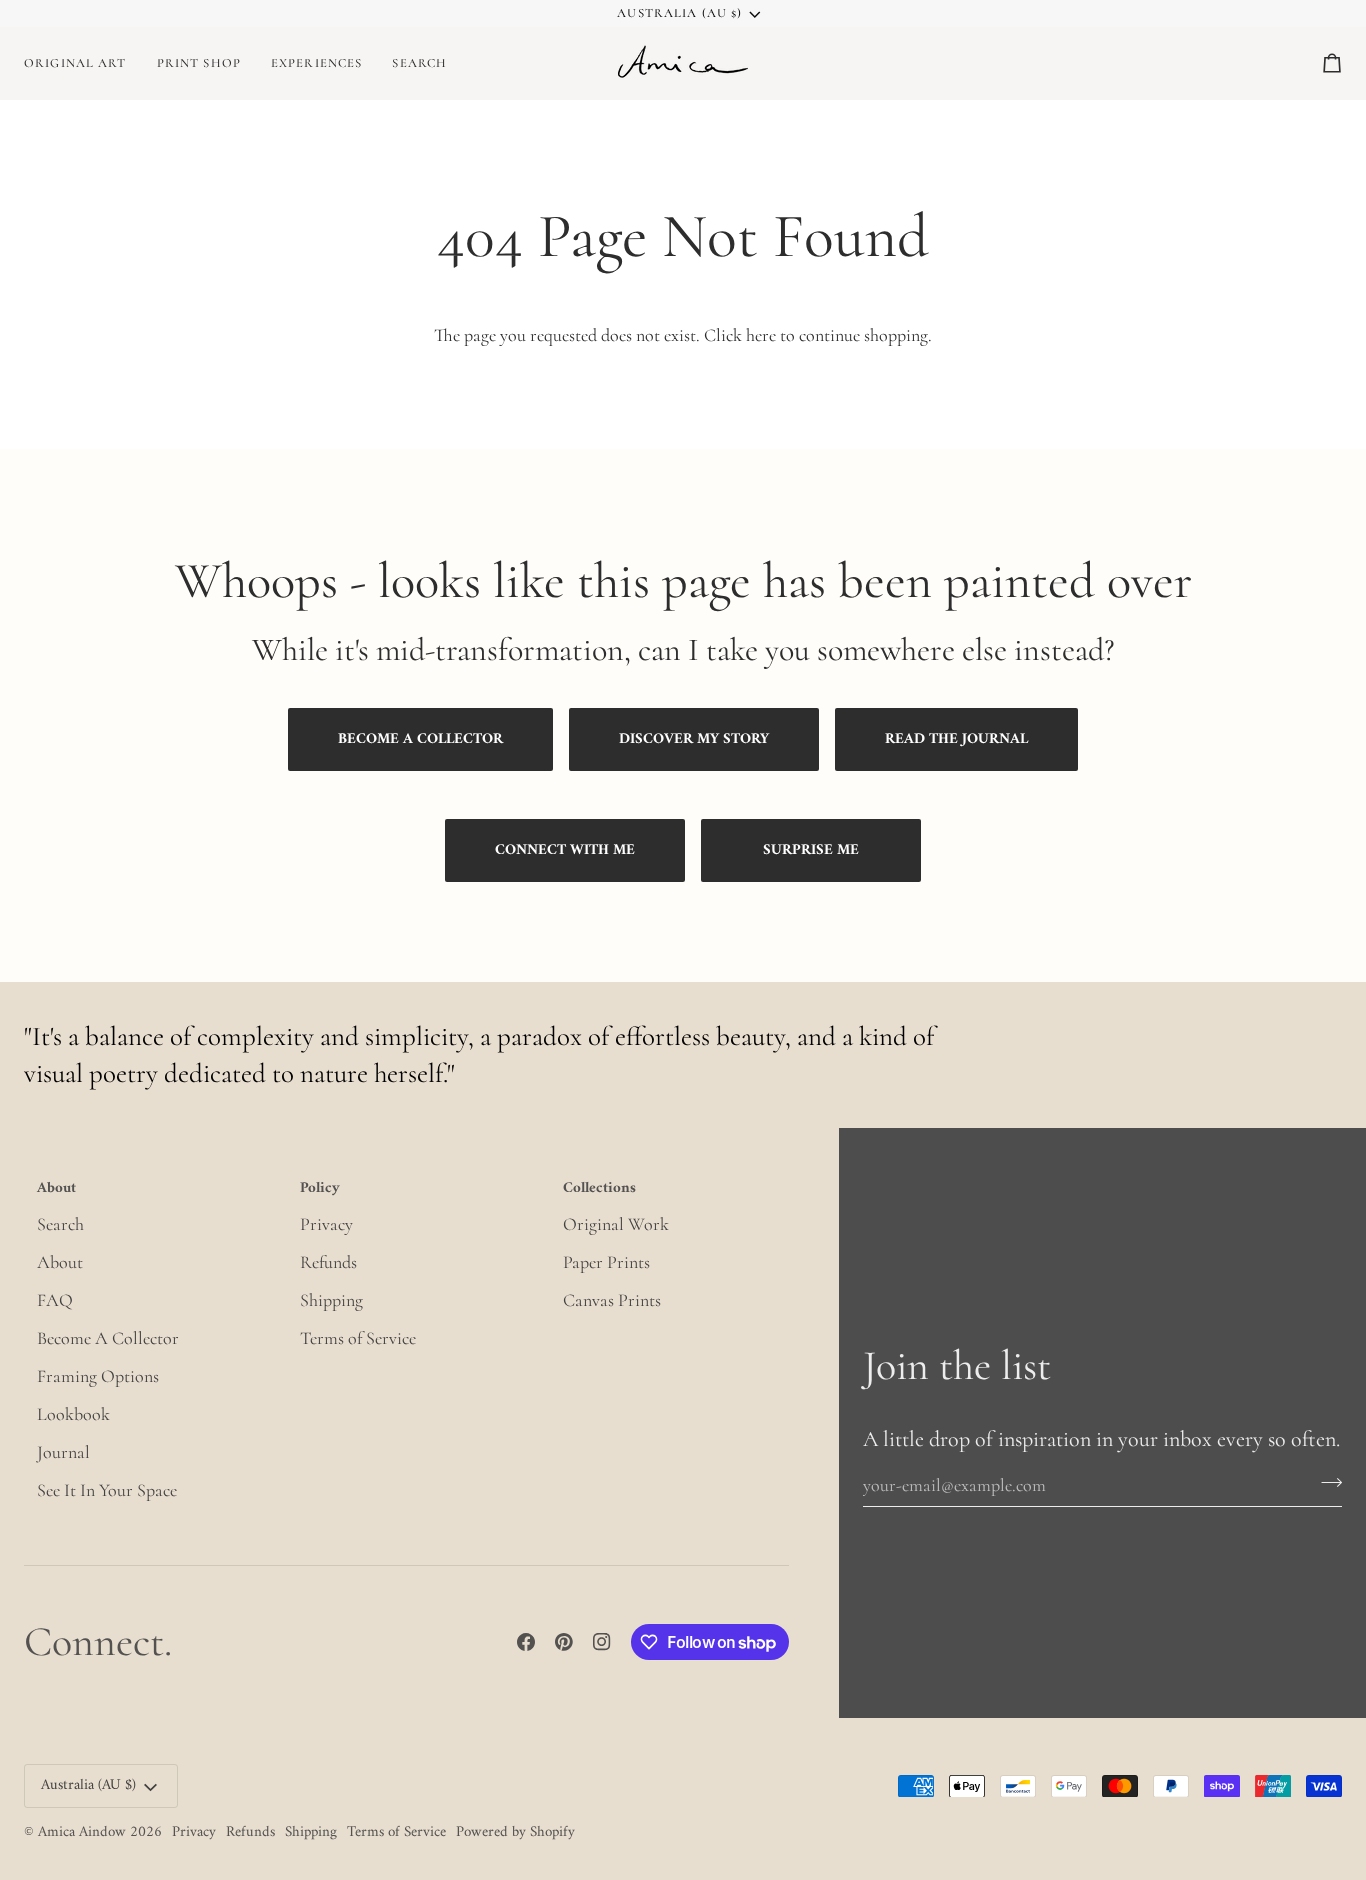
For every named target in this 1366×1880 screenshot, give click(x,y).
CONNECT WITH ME (565, 850)
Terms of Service (358, 1338)
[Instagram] (602, 1642)
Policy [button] (320, 1190)
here (761, 335)
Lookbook (73, 1414)
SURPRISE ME (811, 850)
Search (60, 1224)
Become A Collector (108, 1338)
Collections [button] (599, 1190)
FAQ (55, 1300)
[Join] (1325, 1482)
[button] (199, 63)
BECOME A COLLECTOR (420, 739)
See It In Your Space (107, 1490)
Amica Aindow (82, 1832)
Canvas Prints (612, 1300)
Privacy (326, 1224)
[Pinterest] (564, 1642)
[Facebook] (526, 1642)
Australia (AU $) (679, 13)
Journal (63, 1452)
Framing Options (98, 1376)
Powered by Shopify (515, 1832)
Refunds (328, 1262)
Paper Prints (606, 1262)
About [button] (56, 1190)
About (60, 1262)
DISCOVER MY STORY (694, 739)
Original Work (616, 1224)
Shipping (331, 1300)
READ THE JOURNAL (956, 739)
